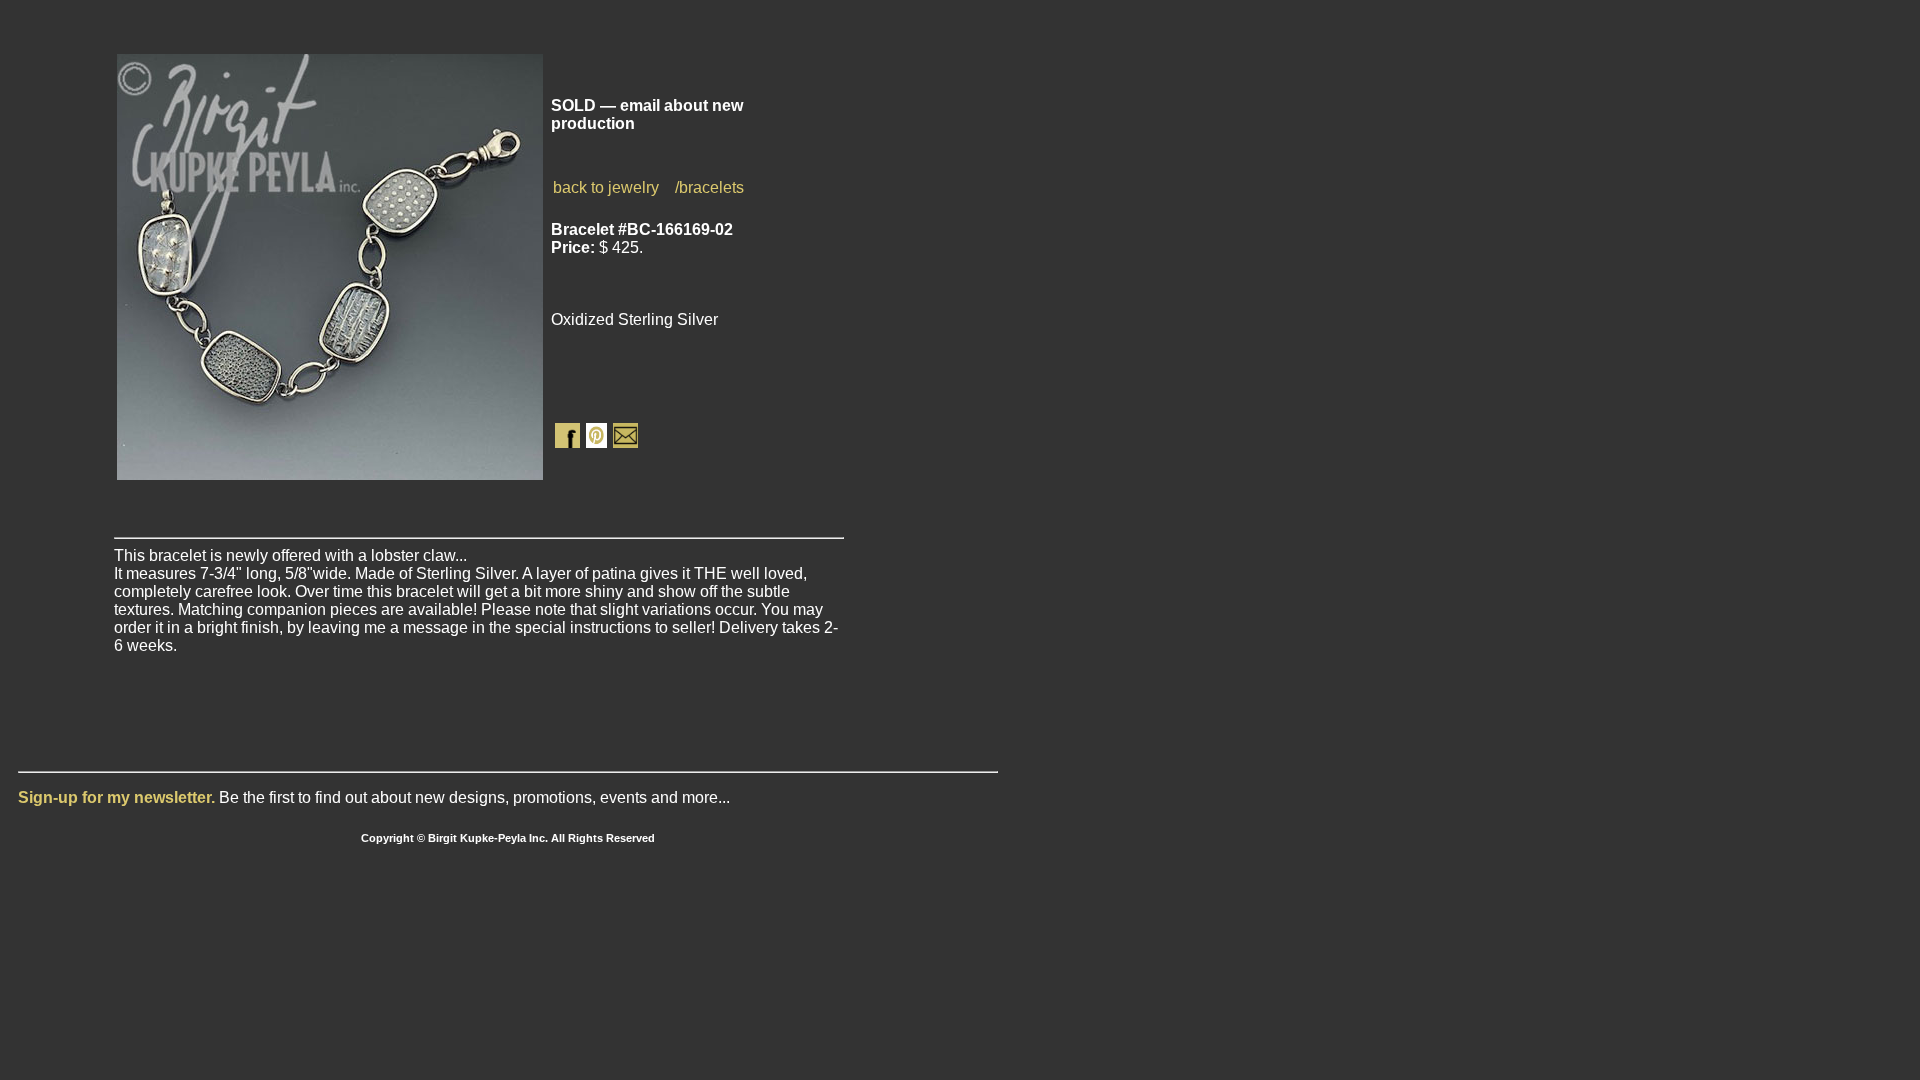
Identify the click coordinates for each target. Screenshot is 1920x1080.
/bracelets (709, 187)
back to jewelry (606, 187)
